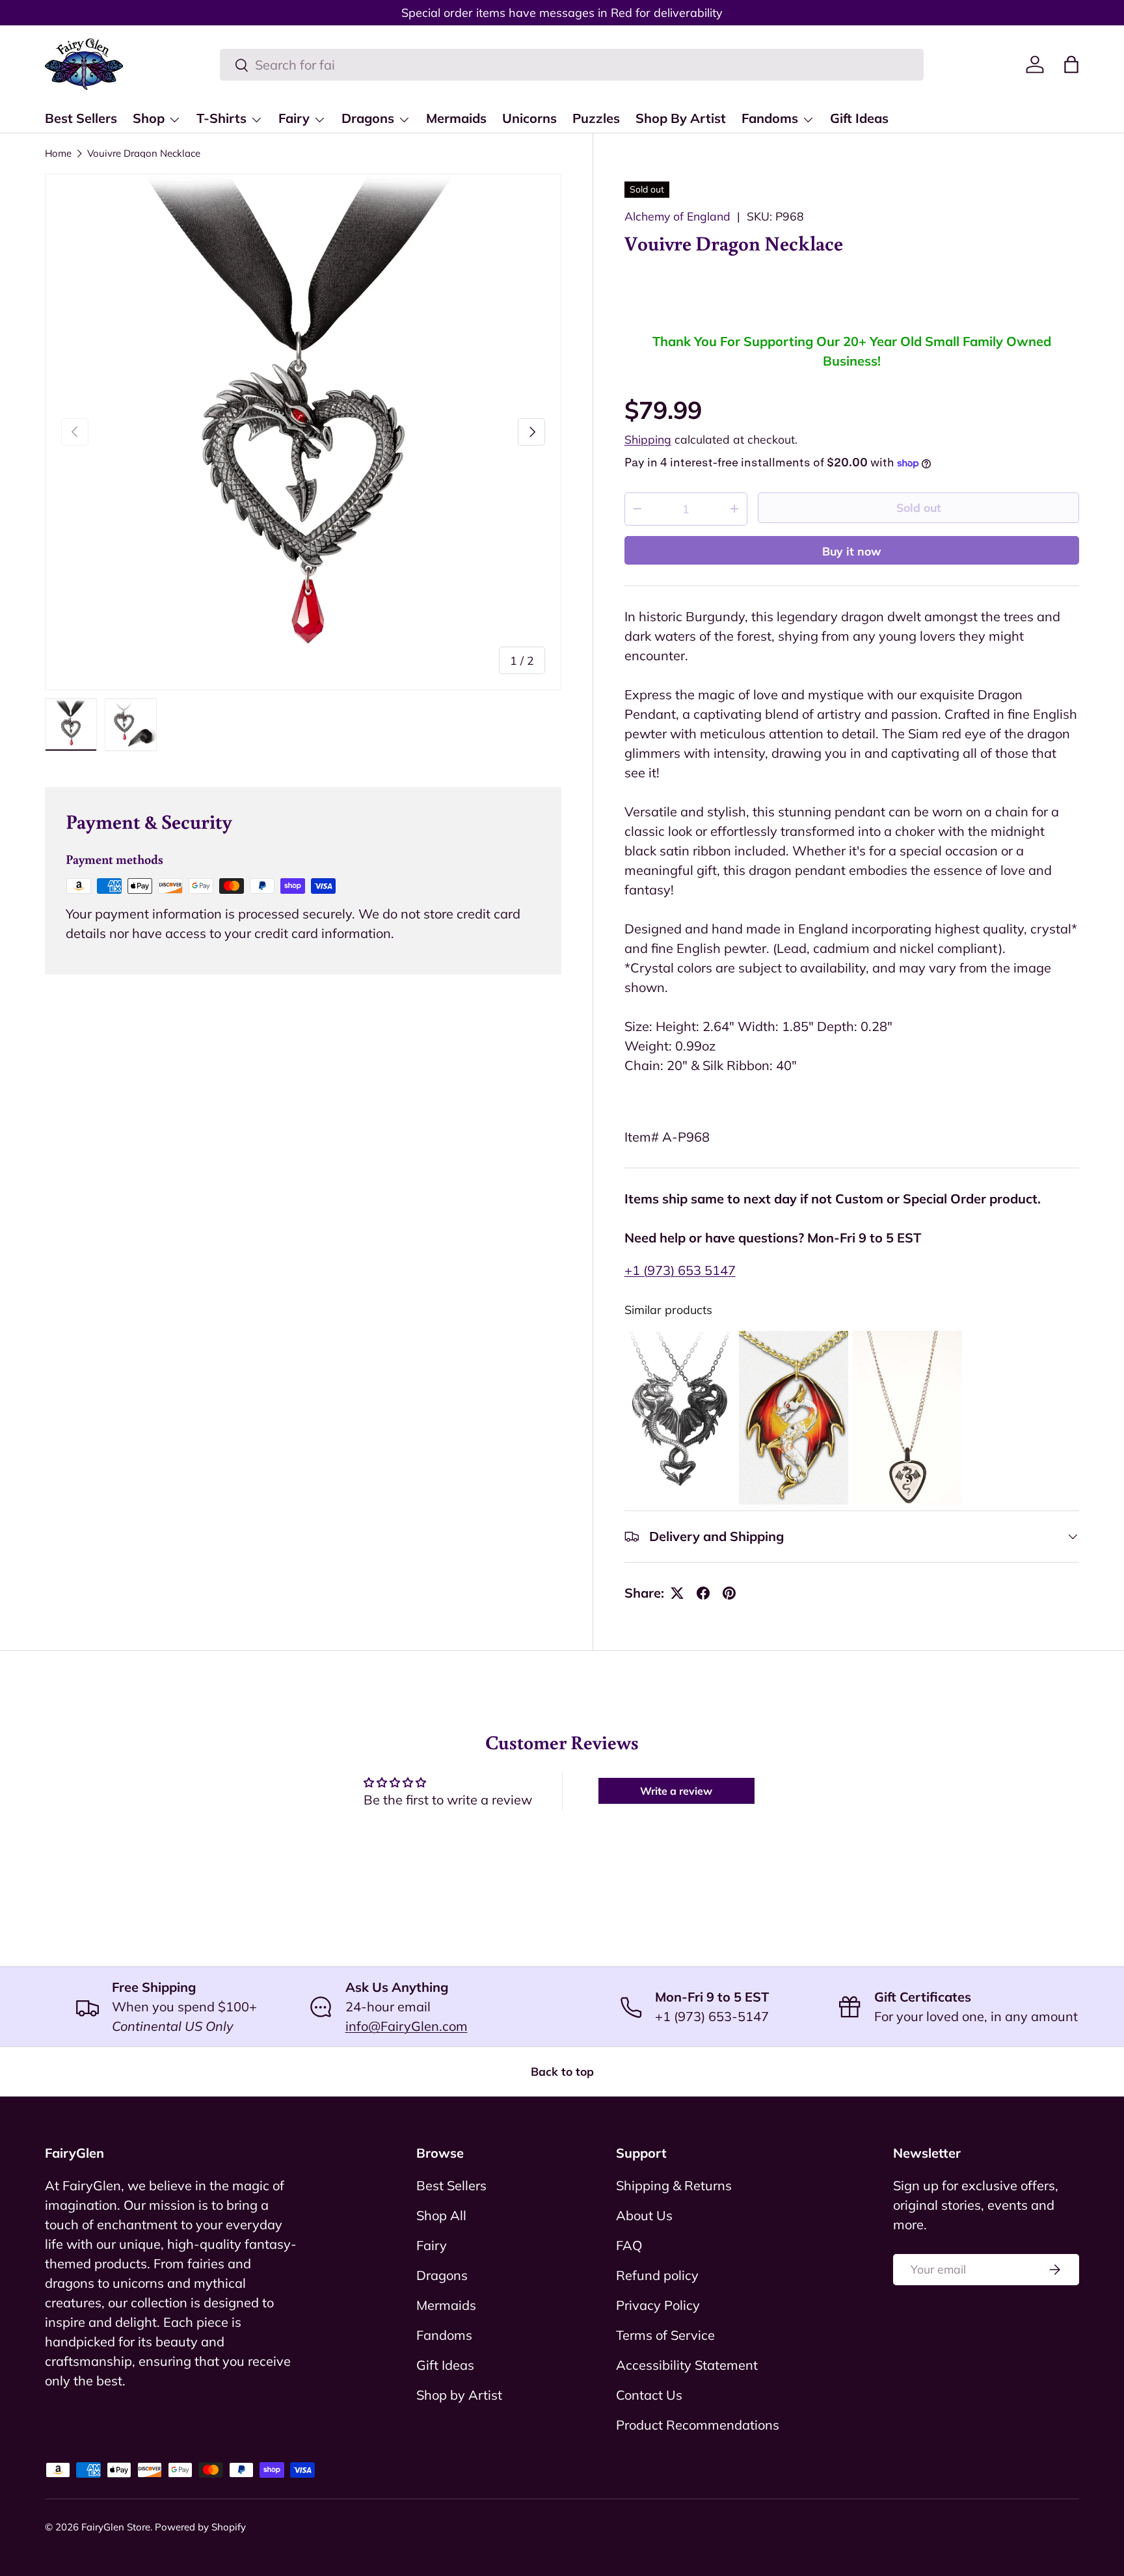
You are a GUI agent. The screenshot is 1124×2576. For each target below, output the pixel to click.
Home (58, 153)
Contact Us (649, 2395)
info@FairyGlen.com (407, 2026)
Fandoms (770, 118)
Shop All (441, 2215)
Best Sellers (81, 118)
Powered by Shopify (200, 2527)
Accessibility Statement (687, 2365)
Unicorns (529, 118)
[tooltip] (680, 1418)
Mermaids (456, 118)
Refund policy (657, 2275)
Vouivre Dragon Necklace (144, 153)
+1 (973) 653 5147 (680, 1270)
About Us (644, 2215)
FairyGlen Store (116, 2527)
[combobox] (572, 65)
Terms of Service (665, 2335)
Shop (149, 118)
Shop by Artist (459, 2395)
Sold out (919, 507)
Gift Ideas (859, 118)
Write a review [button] (676, 1791)
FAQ (629, 2245)
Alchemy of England (677, 216)
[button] (1071, 64)
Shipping (648, 439)
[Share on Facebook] (703, 1593)
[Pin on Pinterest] (729, 1593)
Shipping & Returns (674, 2185)
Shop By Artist (681, 118)
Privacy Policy (658, 2305)
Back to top (562, 2071)
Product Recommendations (698, 2425)
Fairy (294, 118)
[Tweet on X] (677, 1593)
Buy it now (852, 551)
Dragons (368, 118)
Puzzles (596, 118)
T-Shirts (221, 118)
